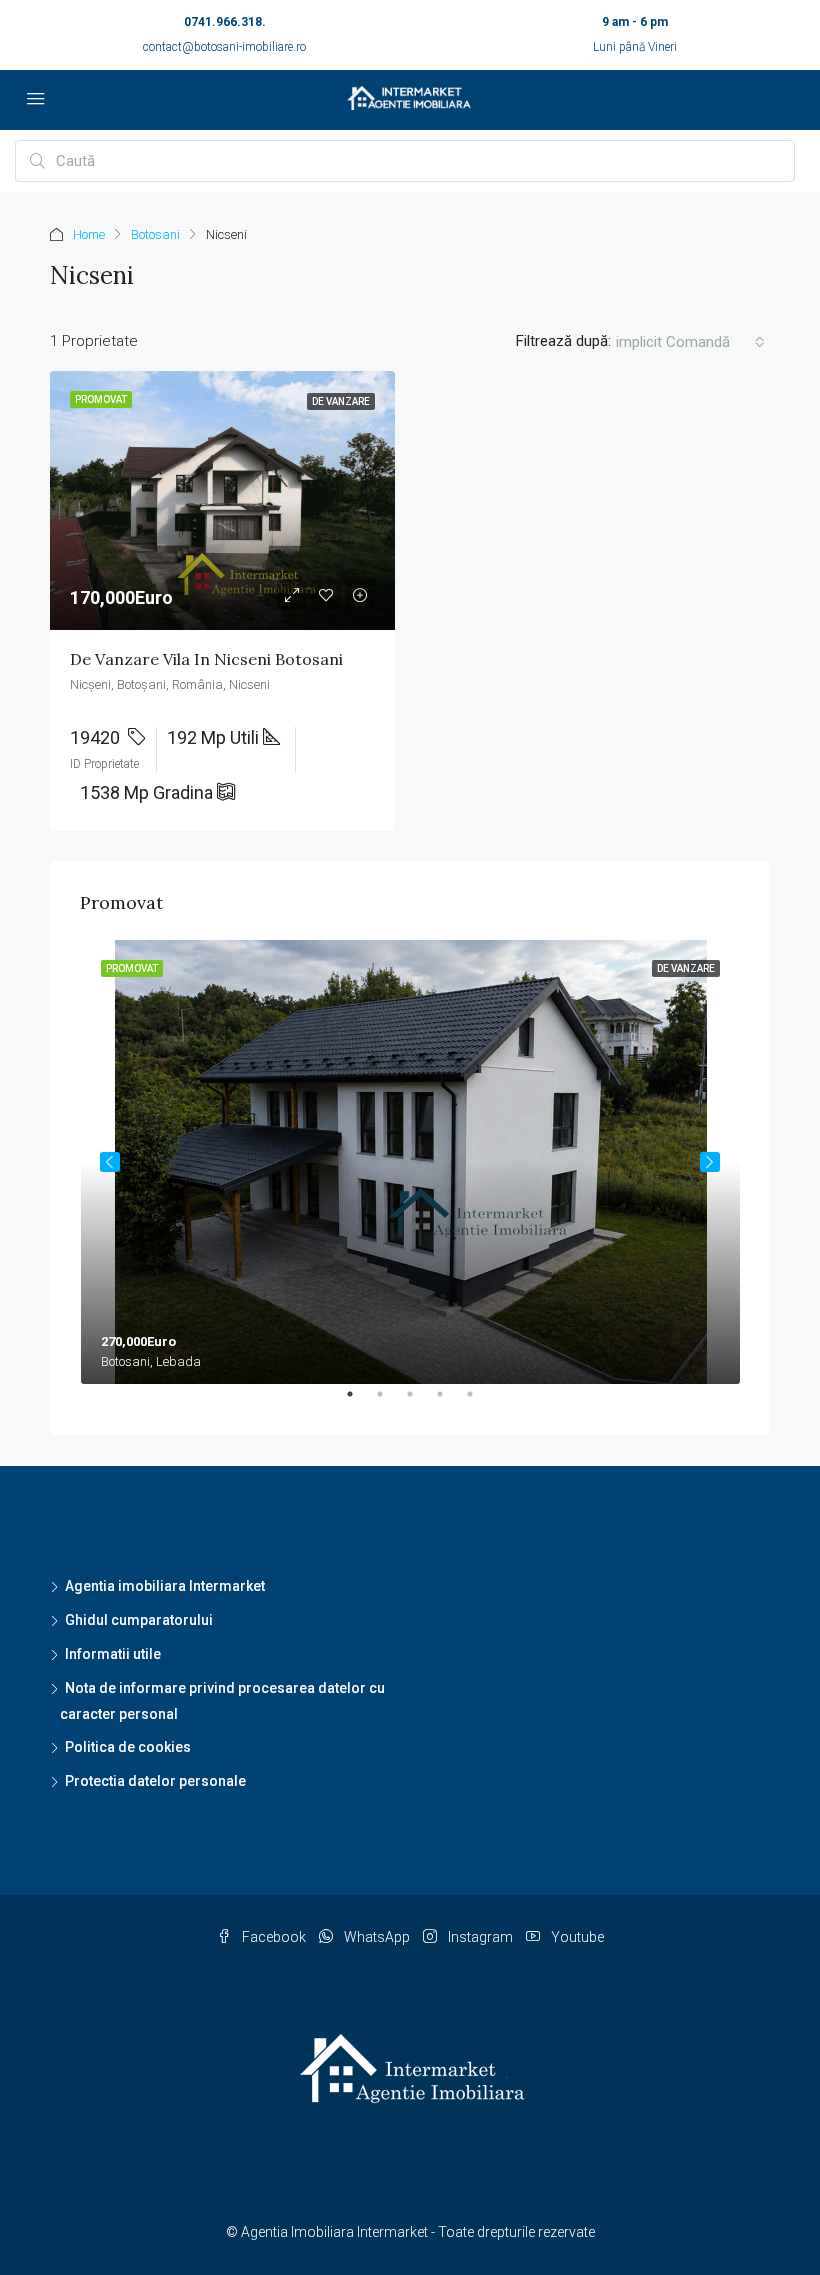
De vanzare (341, 401)
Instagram (480, 1937)
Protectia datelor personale (155, 1781)
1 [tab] (360, 1402)
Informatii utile (113, 1654)
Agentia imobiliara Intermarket (165, 1586)
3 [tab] (420, 1402)
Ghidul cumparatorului (139, 1620)
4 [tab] (450, 1402)
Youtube (576, 1937)
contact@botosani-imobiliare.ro (224, 47)
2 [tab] (390, 1402)
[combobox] (690, 342)
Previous (110, 1162)
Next (710, 1162)
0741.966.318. (225, 22)
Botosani (155, 234)
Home (89, 234)
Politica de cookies (128, 1747)
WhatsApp (377, 1937)
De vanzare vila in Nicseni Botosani (206, 659)
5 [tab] (480, 1402)
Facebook (274, 1937)
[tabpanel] (410, 1162)
